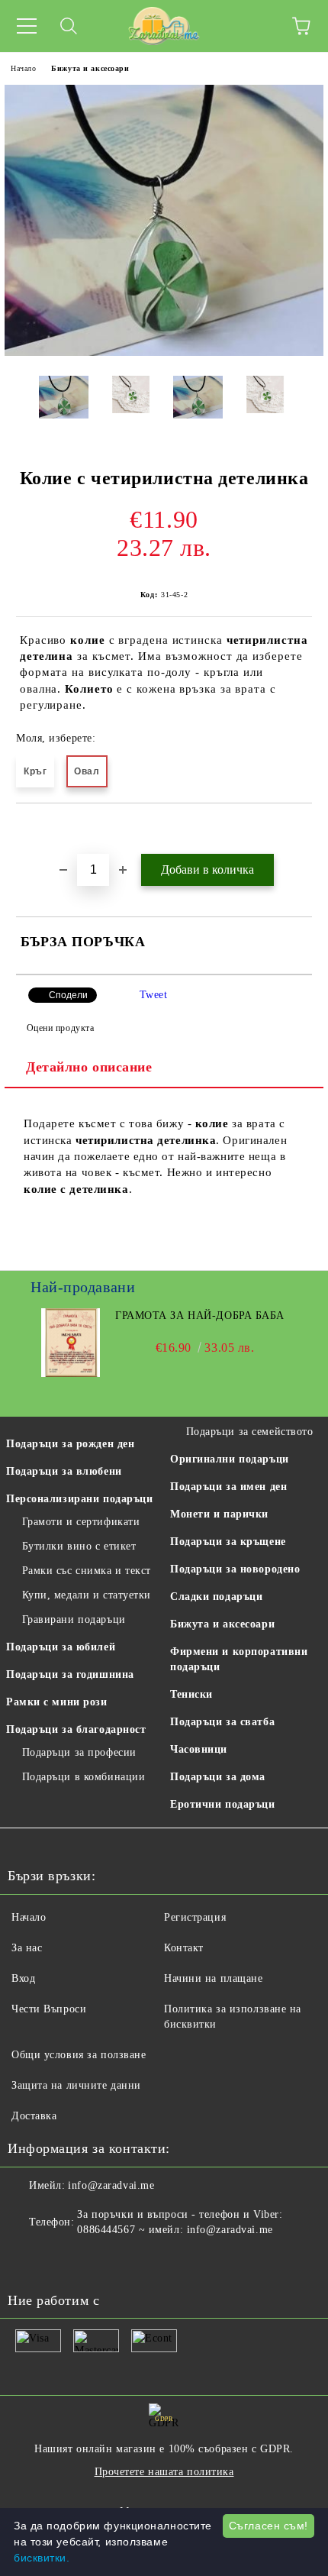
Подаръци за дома (218, 1777)
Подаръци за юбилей (61, 1647)
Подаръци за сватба (222, 1722)
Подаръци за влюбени (64, 1471)
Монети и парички (219, 1514)
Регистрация (195, 1917)
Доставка (34, 2116)
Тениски (191, 1694)
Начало (23, 68)
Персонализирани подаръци (79, 1499)
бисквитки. (42, 2558)
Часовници (199, 1749)
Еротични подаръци (223, 1804)
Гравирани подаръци (74, 1619)
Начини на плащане (214, 1978)
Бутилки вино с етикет (79, 1546)
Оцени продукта (60, 1028)
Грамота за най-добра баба (200, 1315)
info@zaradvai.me (111, 2185)
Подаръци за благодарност (76, 1729)
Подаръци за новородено (235, 1569)
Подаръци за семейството (249, 1432)
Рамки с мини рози (57, 1702)
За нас (27, 1948)
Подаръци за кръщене (228, 1542)
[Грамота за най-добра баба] (71, 1374)
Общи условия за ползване (79, 2055)
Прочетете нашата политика (164, 2472)
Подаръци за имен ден (228, 1487)
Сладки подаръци (216, 1597)
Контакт (184, 1948)
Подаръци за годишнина (70, 1674)
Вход (23, 1978)
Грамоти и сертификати (81, 1522)
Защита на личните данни (76, 2085)
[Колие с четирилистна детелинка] (164, 352)
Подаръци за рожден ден (70, 1444)
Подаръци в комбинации (84, 1777)
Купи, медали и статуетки (87, 1595)
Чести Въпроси (49, 2009)
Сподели (68, 995)
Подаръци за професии (79, 1752)
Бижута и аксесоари (90, 68)
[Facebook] (27, 2261)
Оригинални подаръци (230, 1459)
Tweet (154, 995)
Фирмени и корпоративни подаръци (239, 1659)
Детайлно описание (89, 1067)
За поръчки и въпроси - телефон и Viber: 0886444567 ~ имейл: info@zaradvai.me (180, 2222)
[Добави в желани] (301, 829)
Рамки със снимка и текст (87, 1571)
